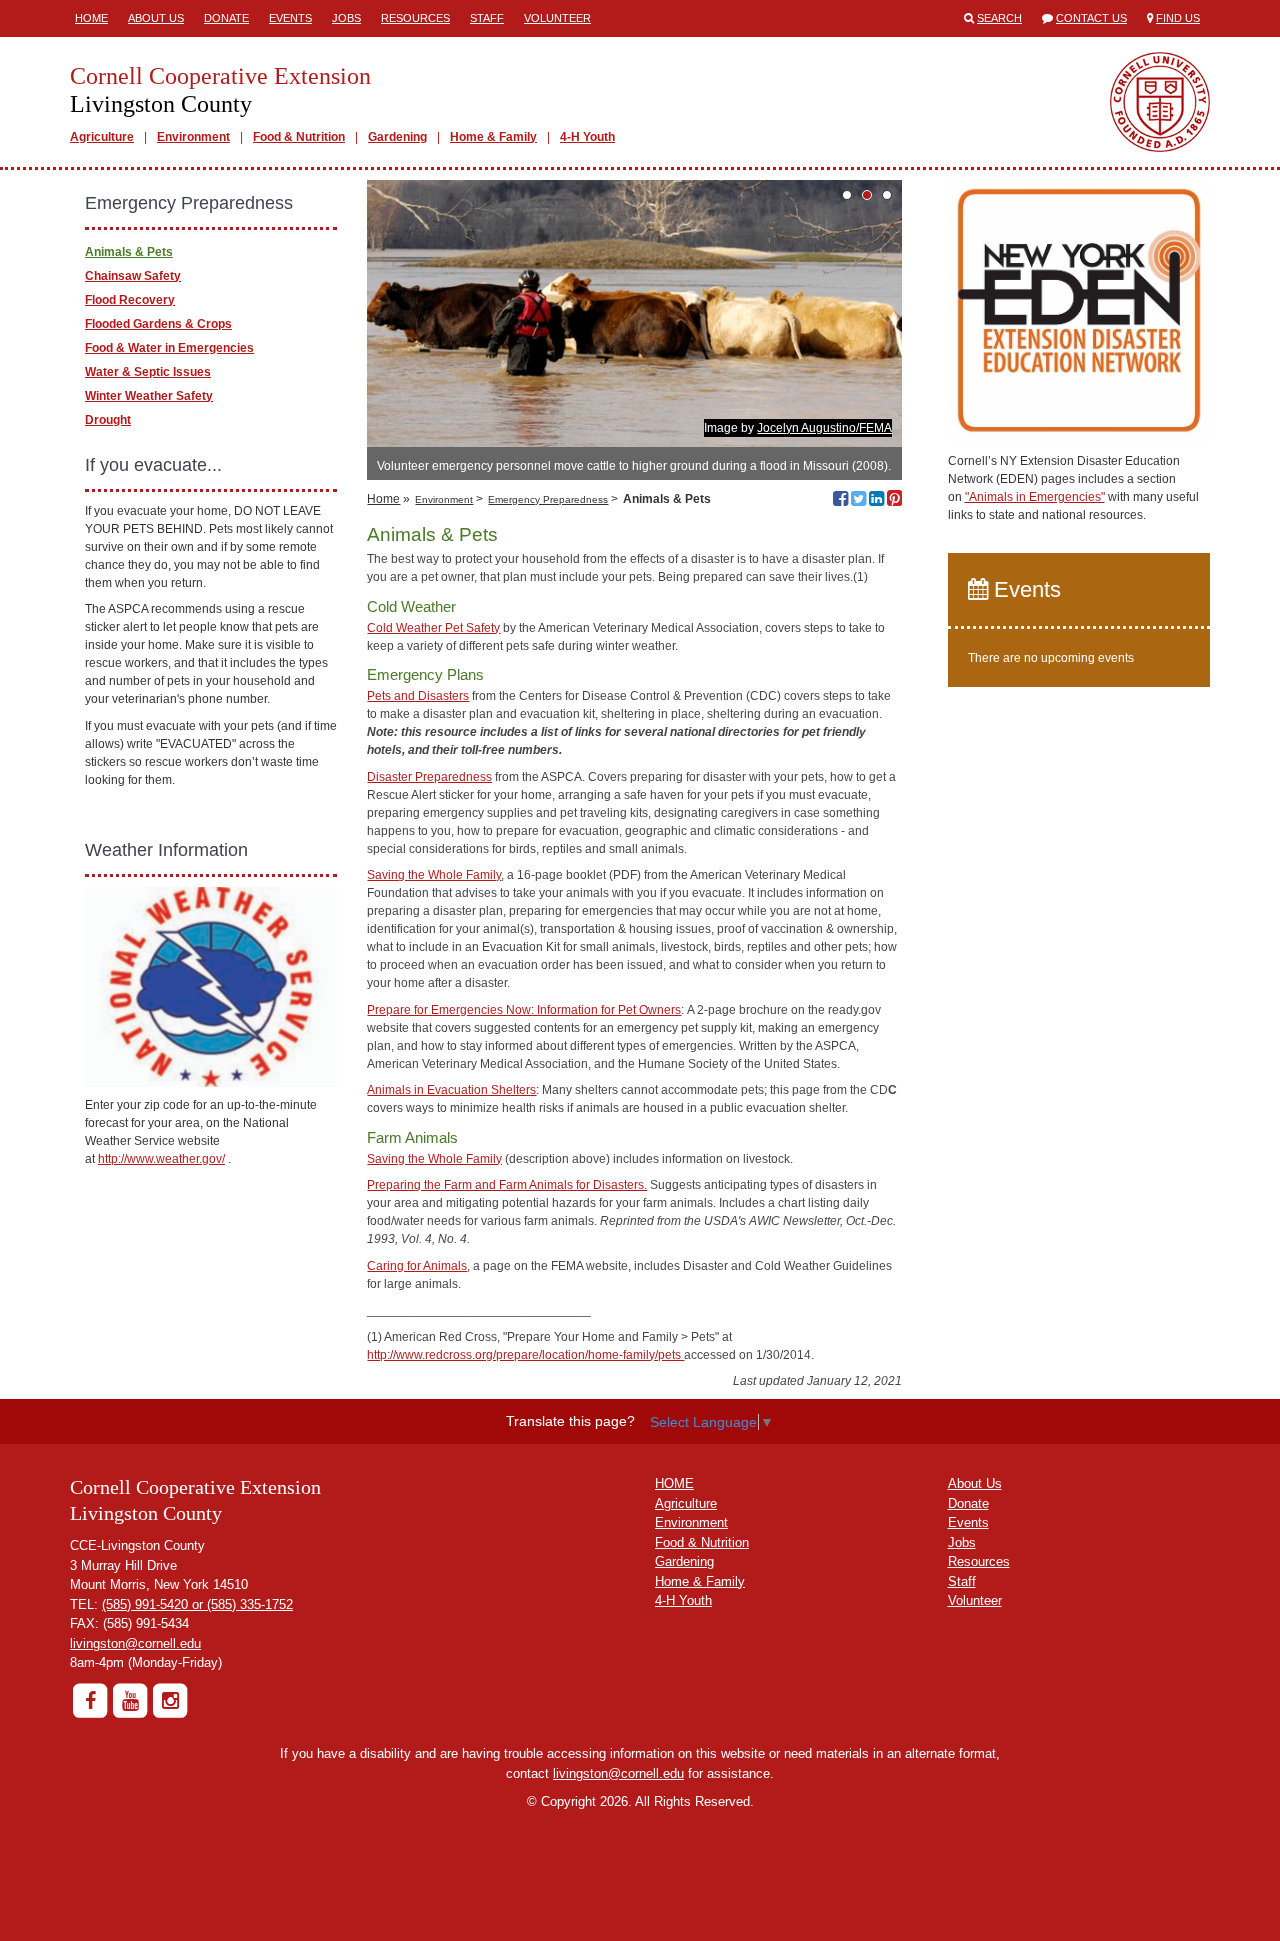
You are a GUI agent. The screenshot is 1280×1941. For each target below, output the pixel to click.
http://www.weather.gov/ (161, 1159)
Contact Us (1091, 18)
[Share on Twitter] (858, 501)
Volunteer (557, 18)
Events (290, 18)
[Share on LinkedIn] (876, 501)
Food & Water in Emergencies (169, 348)
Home (91, 18)
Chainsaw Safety (133, 276)
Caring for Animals (417, 1266)
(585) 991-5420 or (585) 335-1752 (197, 1604)
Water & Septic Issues (148, 372)
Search (999, 18)
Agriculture (102, 137)
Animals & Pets (129, 252)
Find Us (1178, 18)
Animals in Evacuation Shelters (451, 1090)
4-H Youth (587, 137)
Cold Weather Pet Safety (433, 628)
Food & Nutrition (299, 137)
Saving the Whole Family (434, 875)
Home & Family (493, 137)
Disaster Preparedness (429, 777)
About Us (156, 18)
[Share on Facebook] (840, 501)
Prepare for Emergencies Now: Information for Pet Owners (524, 1010)
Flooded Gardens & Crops (158, 324)
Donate (226, 18)
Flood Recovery (130, 300)
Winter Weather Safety (149, 396)
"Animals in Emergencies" (1035, 497)
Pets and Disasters (418, 696)
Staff (487, 18)
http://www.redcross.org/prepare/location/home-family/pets (525, 1355)
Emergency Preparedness (548, 499)
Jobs (346, 18)
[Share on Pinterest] (894, 501)
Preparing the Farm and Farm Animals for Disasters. (507, 1185)
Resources (415, 18)
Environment (193, 137)
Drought (108, 420)
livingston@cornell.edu (135, 1643)
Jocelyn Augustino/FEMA (824, 428)
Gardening (397, 137)
